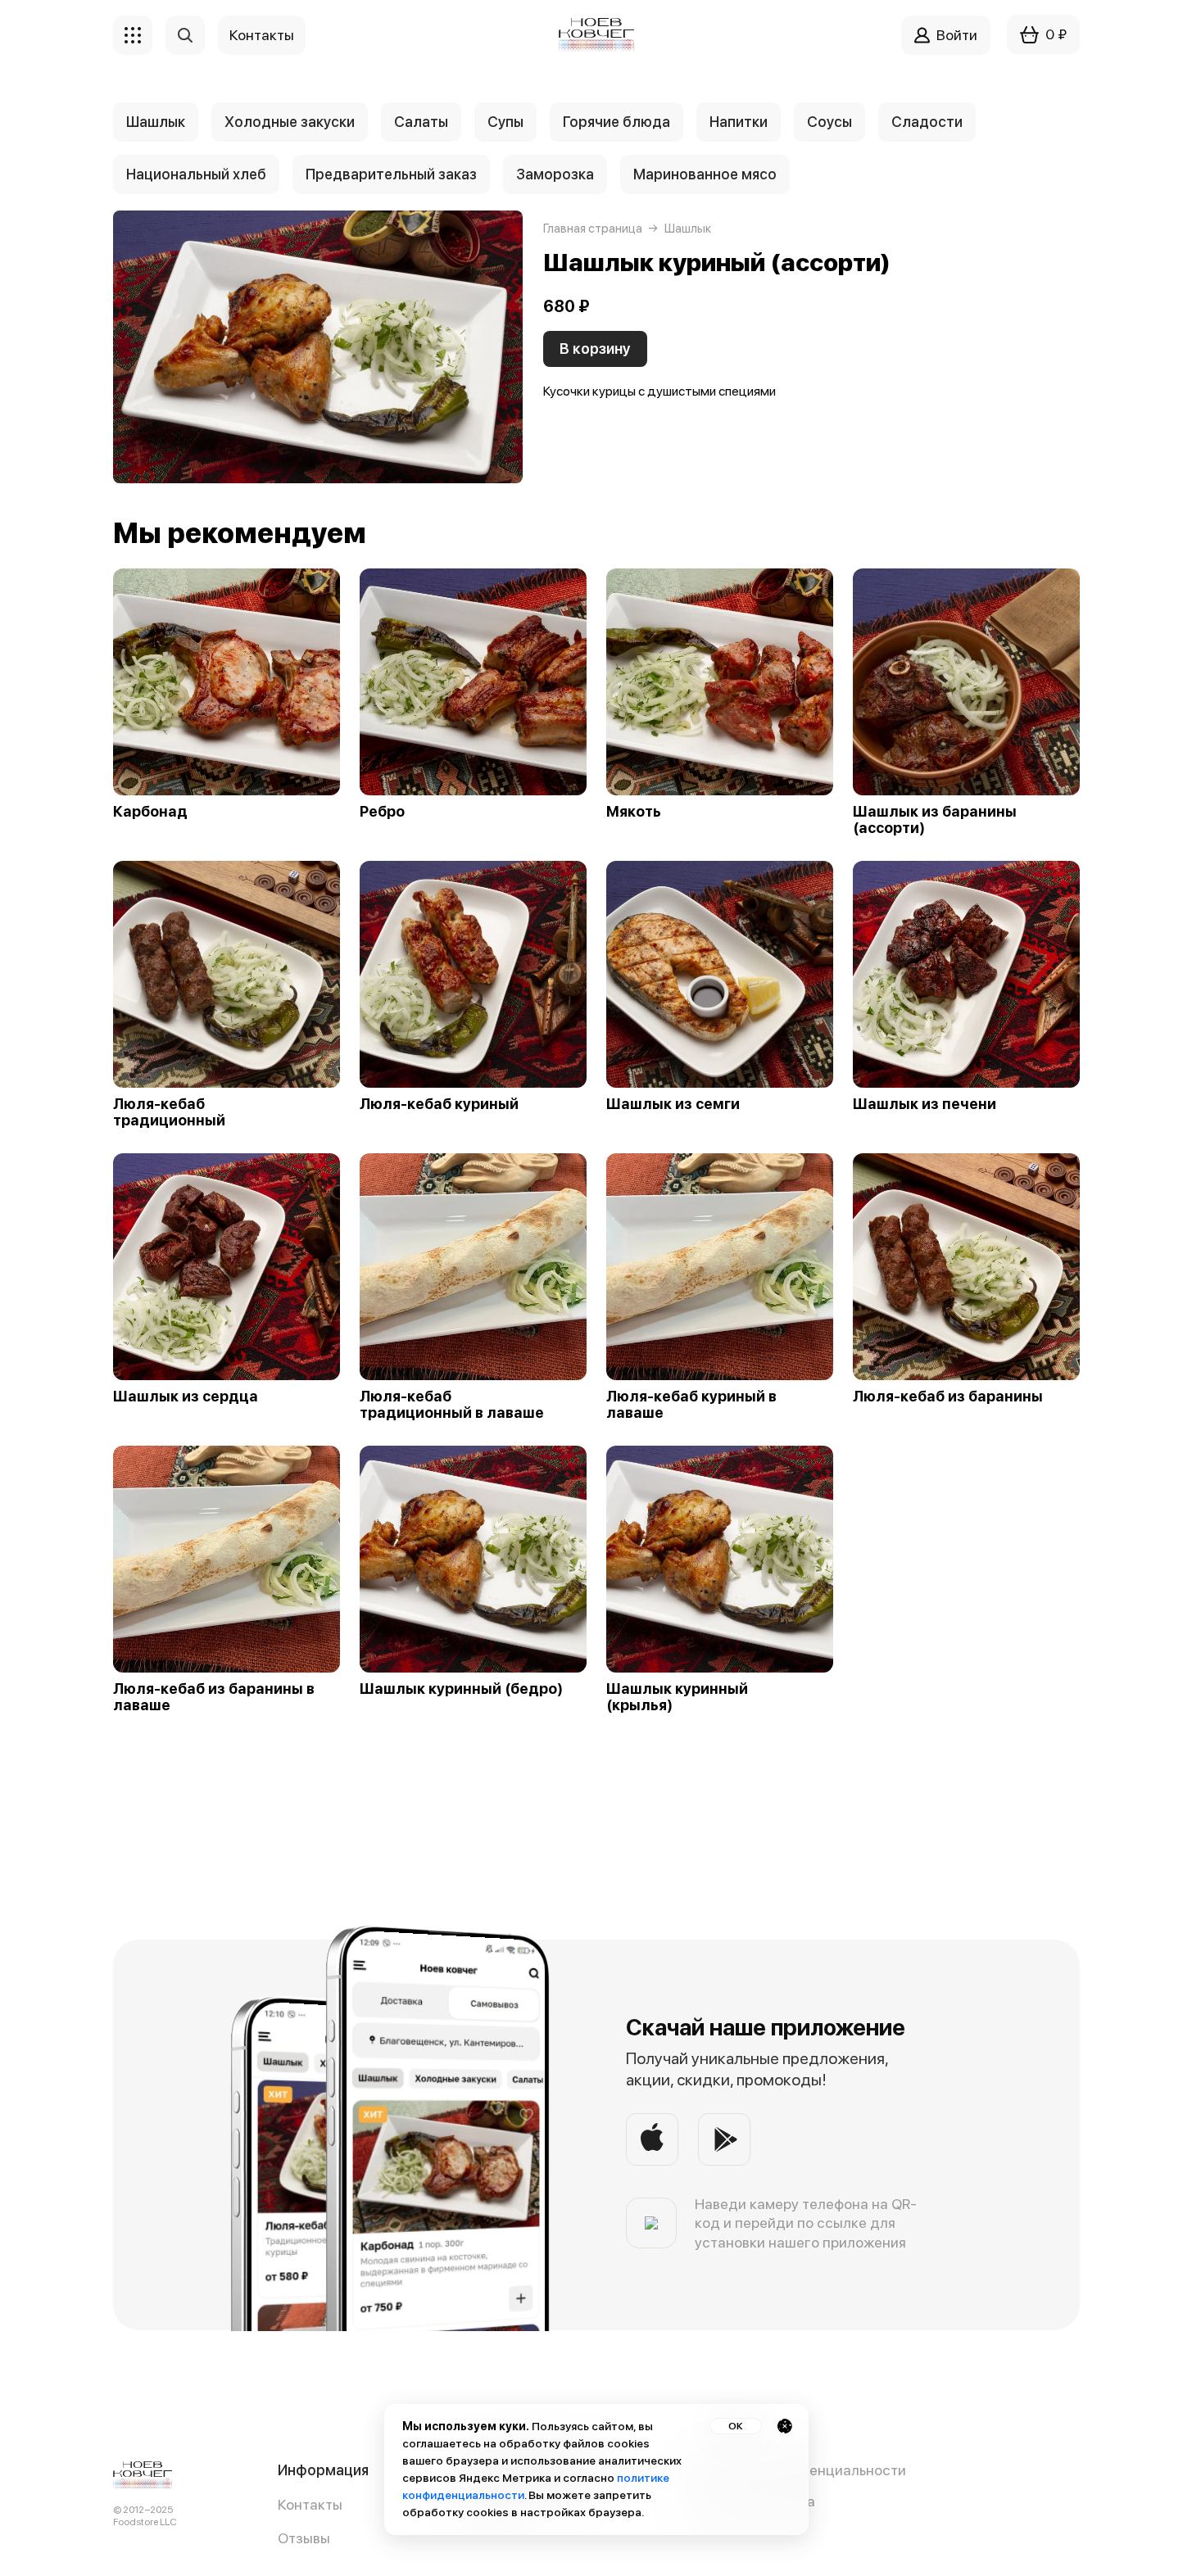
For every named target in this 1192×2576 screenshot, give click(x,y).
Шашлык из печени (925, 1104)
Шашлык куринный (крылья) (677, 1697)
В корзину (595, 349)
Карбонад (150, 812)
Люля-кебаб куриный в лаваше (691, 1405)
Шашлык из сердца (186, 1397)
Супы (505, 122)
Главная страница (593, 229)
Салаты (421, 122)
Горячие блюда (616, 122)
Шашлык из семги (673, 1104)
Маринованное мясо (705, 174)
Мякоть (634, 812)
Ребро (382, 812)
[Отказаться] (785, 2426)
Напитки (739, 122)
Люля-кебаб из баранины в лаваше (214, 1697)
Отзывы (304, 2538)
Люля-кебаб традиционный (169, 1112)
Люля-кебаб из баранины (948, 1397)
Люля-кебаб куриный (439, 1104)
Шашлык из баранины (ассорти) (935, 820)
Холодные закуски (290, 122)
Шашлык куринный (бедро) (461, 1689)
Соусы (829, 122)
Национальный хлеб (196, 174)
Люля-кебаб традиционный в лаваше (452, 1405)
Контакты (310, 2504)
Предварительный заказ (391, 174)
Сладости (927, 122)
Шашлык (156, 122)
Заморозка (555, 174)
